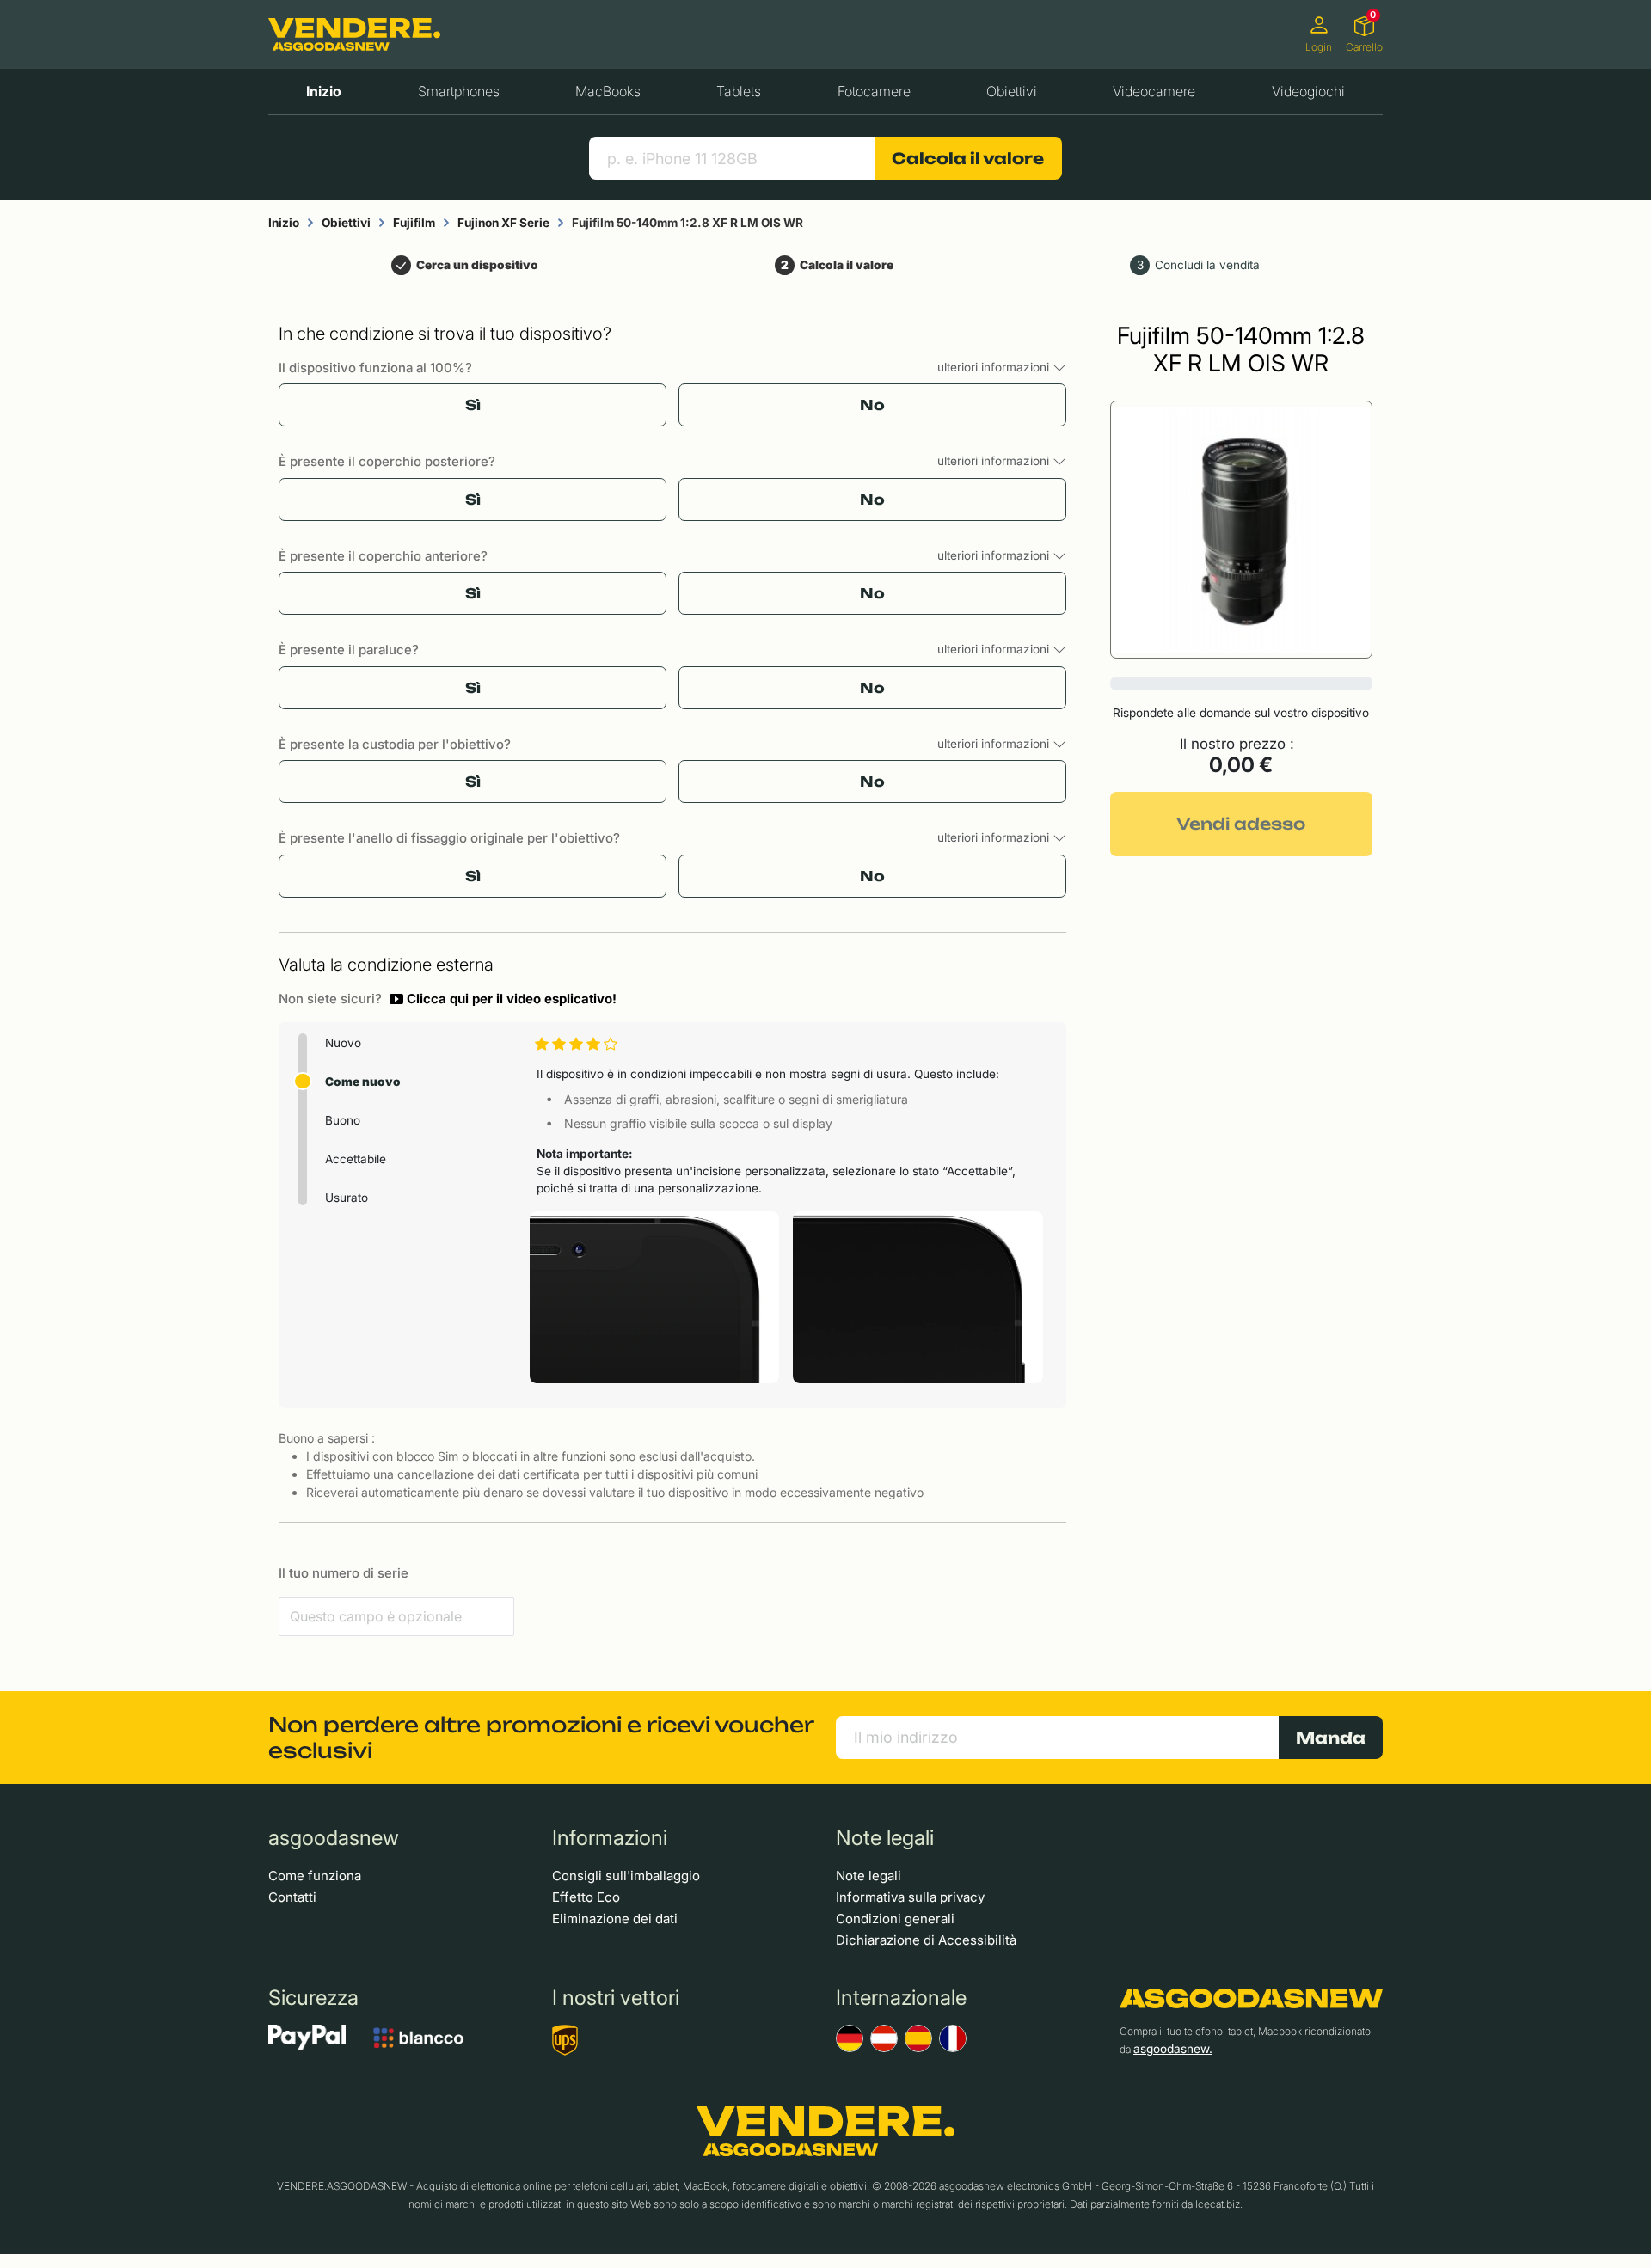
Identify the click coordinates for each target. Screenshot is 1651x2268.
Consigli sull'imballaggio (626, 1876)
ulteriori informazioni (995, 367)
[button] (503, 999)
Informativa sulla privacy (910, 1897)
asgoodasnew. (1173, 2049)
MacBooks (608, 91)
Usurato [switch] (347, 1198)
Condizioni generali (895, 1919)
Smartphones (459, 91)
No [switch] (872, 405)
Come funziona (315, 1876)
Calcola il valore (968, 158)
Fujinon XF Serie (503, 223)
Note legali (868, 1876)
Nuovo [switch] (343, 1043)
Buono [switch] (343, 1120)
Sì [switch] (473, 405)
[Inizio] (354, 35)
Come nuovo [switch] (363, 1082)
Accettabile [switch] (356, 1159)
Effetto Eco (586, 1897)
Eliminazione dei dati (615, 1919)
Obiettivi (1012, 91)
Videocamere (1154, 91)
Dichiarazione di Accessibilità (926, 1940)
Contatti (292, 1897)
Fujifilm (414, 223)
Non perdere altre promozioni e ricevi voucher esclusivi (541, 1738)
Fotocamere (874, 91)
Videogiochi (1308, 91)
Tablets (739, 91)
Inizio (324, 91)
